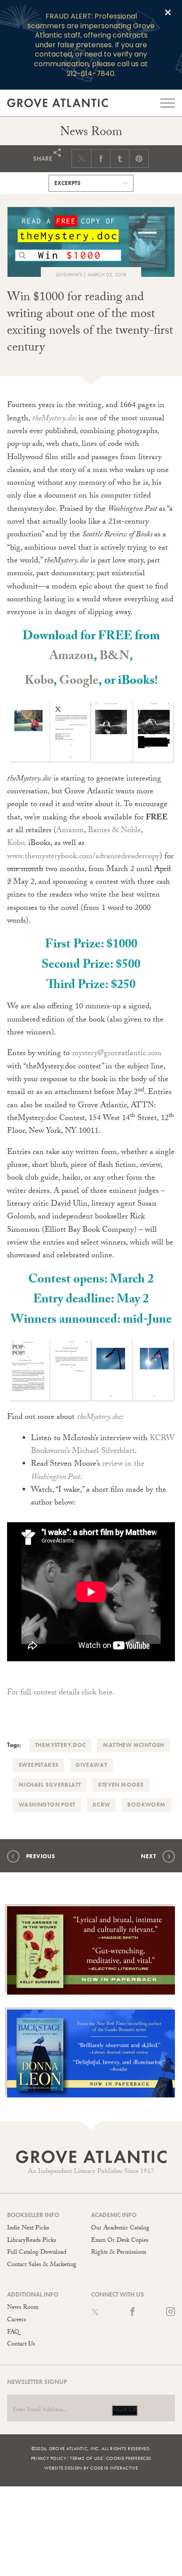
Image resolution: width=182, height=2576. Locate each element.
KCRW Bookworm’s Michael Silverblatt (103, 1445)
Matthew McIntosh (133, 1745)
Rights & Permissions (119, 2253)
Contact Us (21, 2345)
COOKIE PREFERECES (129, 2458)
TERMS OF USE (86, 2458)
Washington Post (47, 1805)
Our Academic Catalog (120, 2229)
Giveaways (69, 275)
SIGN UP (125, 2410)
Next (148, 1856)
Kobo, (17, 844)
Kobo (39, 682)
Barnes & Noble (114, 831)
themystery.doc (60, 1745)
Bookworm (146, 1805)
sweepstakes (38, 1765)
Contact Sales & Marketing (42, 2265)
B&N (114, 657)
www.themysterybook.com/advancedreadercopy (83, 857)
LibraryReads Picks (32, 2241)
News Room (23, 2308)
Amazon (72, 657)
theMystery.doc (99, 1418)
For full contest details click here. (62, 1693)
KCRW (102, 1805)
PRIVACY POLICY (49, 2458)
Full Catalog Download (37, 2253)
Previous (40, 1856)
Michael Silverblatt (50, 1785)
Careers (17, 2320)
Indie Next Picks (28, 2229)
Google (79, 682)
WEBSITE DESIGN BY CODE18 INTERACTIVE (91, 2468)
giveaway (91, 1765)
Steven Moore (121, 1785)
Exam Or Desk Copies (120, 2241)
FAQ (13, 2333)
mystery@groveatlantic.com (117, 1054)
